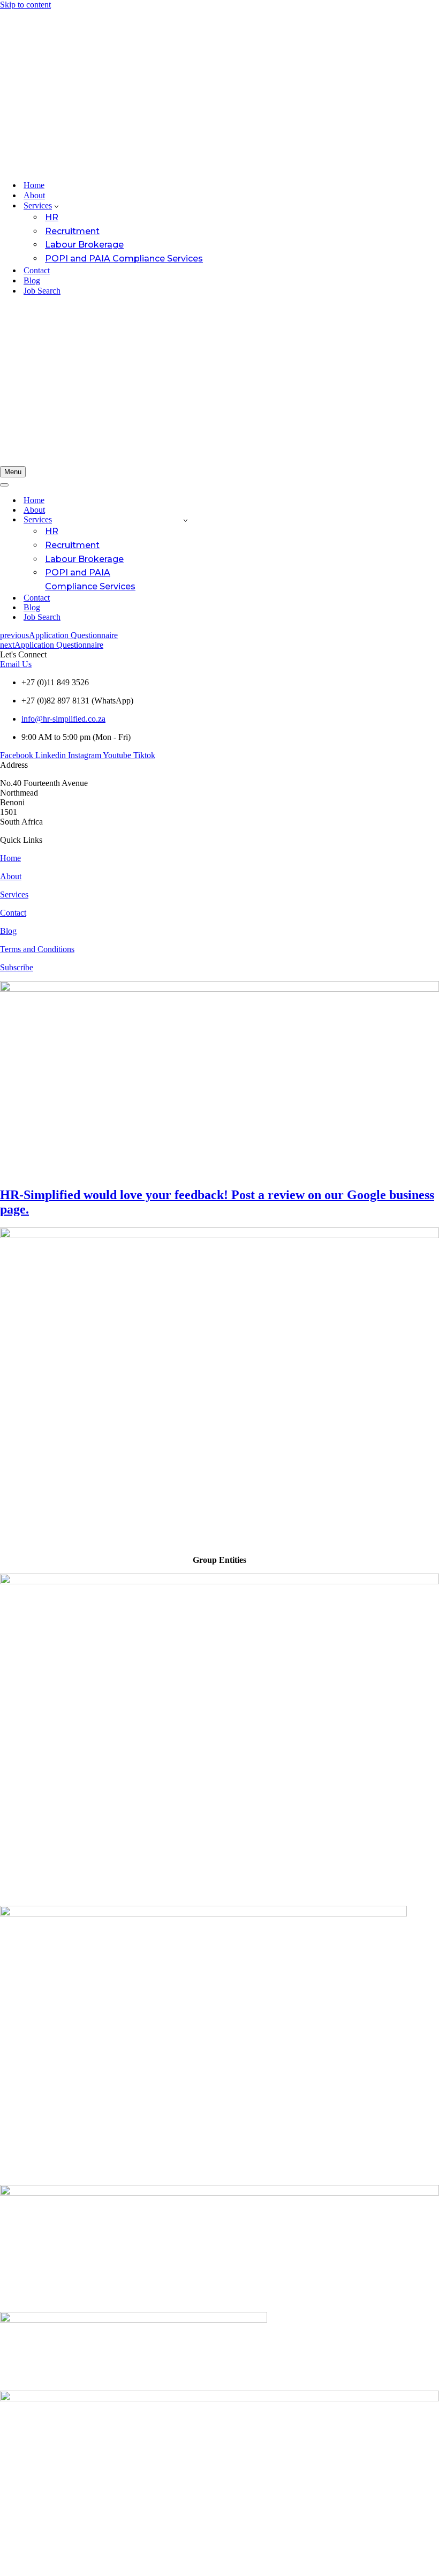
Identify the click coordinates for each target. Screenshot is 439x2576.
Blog (32, 280)
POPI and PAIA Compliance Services (124, 259)
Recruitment (72, 231)
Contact (37, 270)
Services (14, 894)
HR (52, 217)
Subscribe (17, 967)
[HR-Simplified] (219, 91)
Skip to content (25, 5)
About (34, 195)
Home (34, 185)
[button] (56, 206)
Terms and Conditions (37, 949)
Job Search (42, 291)
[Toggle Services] (186, 520)
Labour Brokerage (84, 245)
